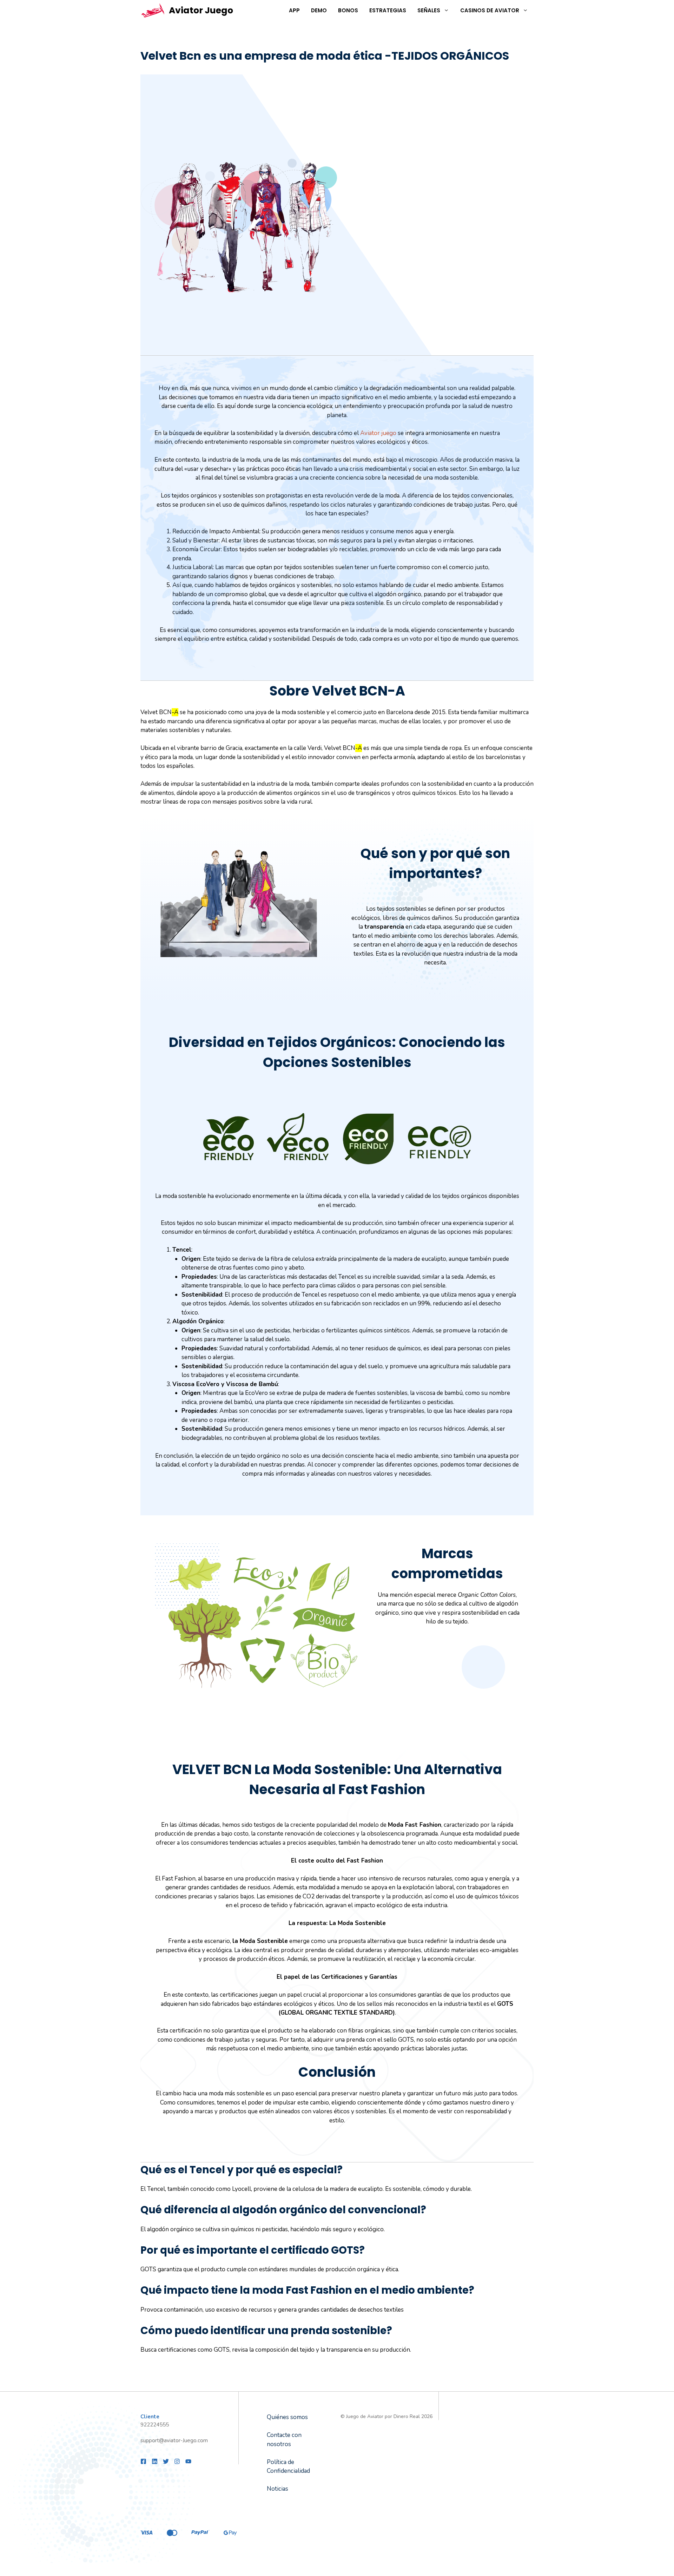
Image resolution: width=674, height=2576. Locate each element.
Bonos (348, 10)
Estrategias (388, 10)
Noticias (277, 2489)
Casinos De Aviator (490, 10)
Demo (319, 10)
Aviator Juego (201, 10)
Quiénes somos (287, 2417)
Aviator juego (378, 433)
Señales (429, 10)
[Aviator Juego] (153, 11)
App (294, 10)
